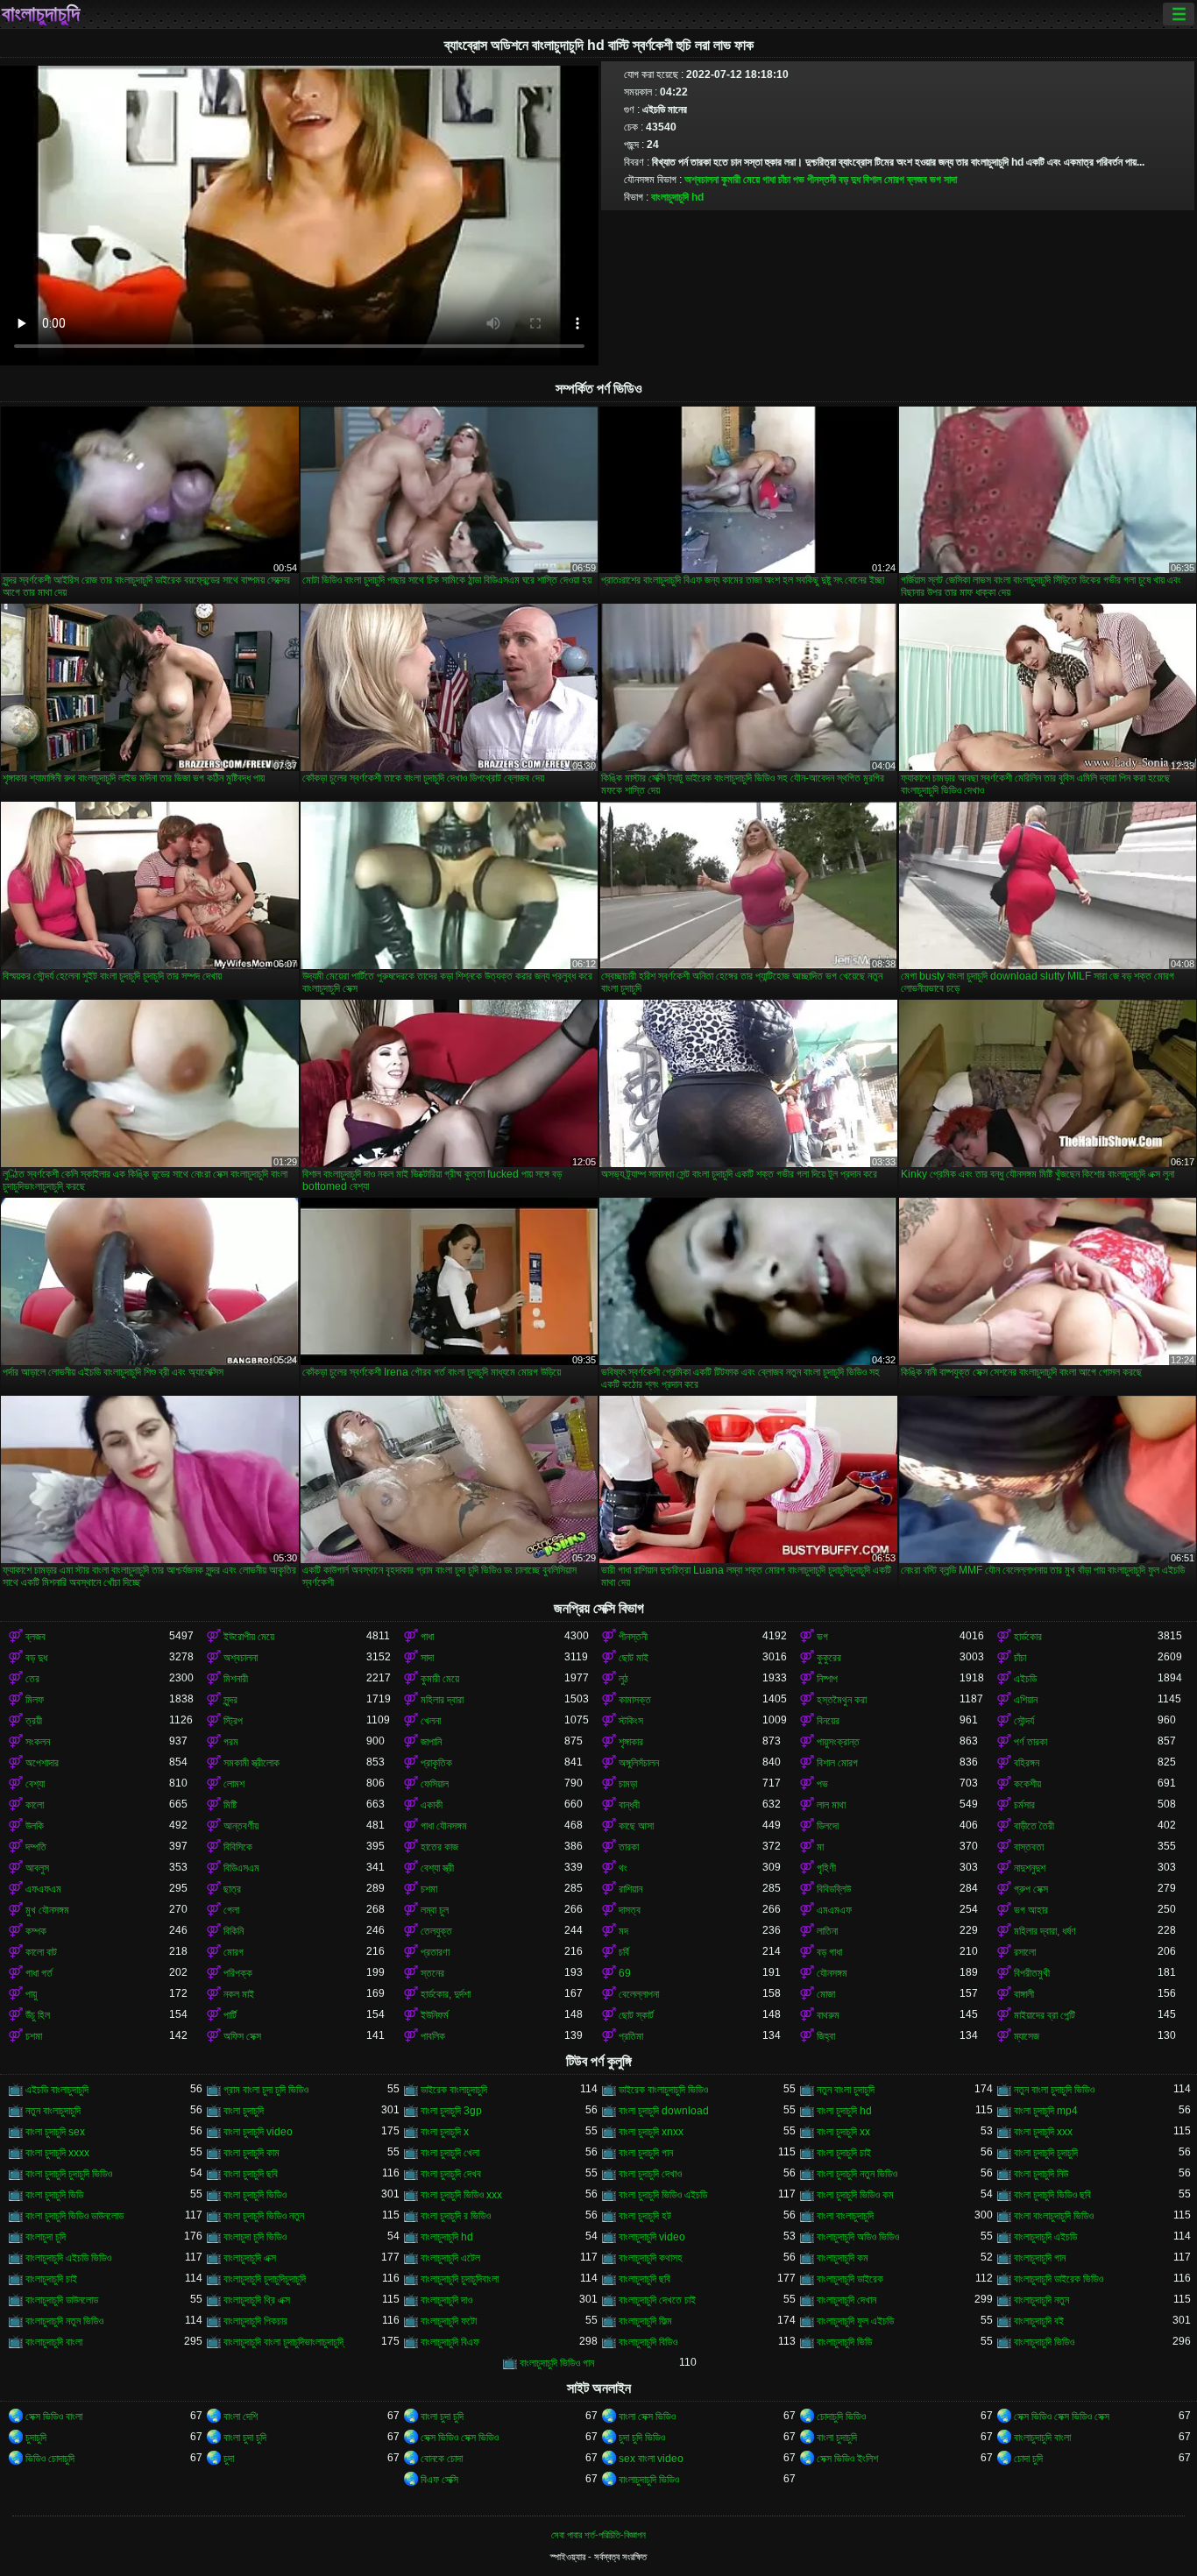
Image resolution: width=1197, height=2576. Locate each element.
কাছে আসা (636, 1826)
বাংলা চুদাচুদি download (664, 2111)
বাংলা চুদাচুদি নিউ (1041, 2174)
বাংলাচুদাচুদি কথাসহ (651, 2258)
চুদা (229, 2459)
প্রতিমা (631, 2036)
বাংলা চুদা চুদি (442, 2417)
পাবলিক (433, 2036)
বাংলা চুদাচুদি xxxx (57, 2153)
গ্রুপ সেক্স (1031, 1889)
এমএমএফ (834, 1910)
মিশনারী (236, 1679)
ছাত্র (232, 1889)
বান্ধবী (629, 1805)
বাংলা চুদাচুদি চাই (844, 2153)
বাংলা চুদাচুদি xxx (1043, 2132)
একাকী (432, 1805)
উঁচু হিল (38, 2015)
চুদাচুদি (36, 2438)
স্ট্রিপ (233, 1721)
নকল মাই (239, 1994)
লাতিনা (827, 1931)
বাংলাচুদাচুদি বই (1039, 2321)
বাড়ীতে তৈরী (1034, 1826)
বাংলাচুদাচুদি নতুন (1041, 2300)
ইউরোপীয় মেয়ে (249, 1637)
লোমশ (234, 1784)
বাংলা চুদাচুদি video (258, 2132)
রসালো (1025, 1952)
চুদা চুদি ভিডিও (642, 2438)
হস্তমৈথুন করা (842, 1700)
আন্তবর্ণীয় (241, 1826)
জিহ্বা (826, 2036)
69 (625, 1973)
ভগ (935, 180)
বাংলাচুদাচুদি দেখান (846, 2300)
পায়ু (31, 1994)
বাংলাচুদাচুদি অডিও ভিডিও (858, 2237)
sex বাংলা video (651, 2459)
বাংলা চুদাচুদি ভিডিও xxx (461, 2195)
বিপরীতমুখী (1032, 1973)
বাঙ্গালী (1024, 1994)
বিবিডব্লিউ (834, 1889)
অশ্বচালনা (701, 180)
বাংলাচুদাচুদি (41, 14)
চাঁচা (784, 180)
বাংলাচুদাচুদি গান (1040, 2258)
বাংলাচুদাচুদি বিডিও (648, 2342)
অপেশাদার (42, 1763)
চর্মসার (1024, 1805)
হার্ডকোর (1028, 1637)
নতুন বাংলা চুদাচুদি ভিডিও (1054, 2090)
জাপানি (431, 1742)
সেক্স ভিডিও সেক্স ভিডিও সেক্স (1062, 2417)
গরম (231, 1742)
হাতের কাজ (439, 1847)
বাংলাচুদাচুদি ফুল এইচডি (855, 2321)
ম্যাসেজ (1027, 2036)
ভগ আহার (1031, 1910)
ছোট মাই (634, 1658)
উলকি (35, 1826)
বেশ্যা (35, 1784)
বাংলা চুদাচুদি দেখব (451, 2174)
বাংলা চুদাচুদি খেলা (450, 2153)
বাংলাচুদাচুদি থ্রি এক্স (257, 2300)
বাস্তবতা (1029, 1847)
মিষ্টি (230, 1805)
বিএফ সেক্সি (439, 2480)
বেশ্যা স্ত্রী (437, 1868)
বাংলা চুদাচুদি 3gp (451, 2111)
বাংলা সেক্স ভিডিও (647, 2417)
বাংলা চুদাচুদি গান (646, 2153)
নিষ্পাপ (827, 1679)
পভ (799, 180)
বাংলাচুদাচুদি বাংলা (54, 2342)
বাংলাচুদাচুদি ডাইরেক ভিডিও (1059, 2279)
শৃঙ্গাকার (631, 1742)
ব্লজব (917, 180)
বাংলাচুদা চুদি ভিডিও (255, 2237)
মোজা (826, 1994)
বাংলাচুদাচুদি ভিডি (844, 2342)
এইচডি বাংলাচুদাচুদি (57, 2090)
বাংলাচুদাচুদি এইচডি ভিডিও (68, 2258)
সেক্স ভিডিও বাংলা (54, 2417)
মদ (623, 1931)
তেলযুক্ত (436, 1931)
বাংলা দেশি (241, 2417)
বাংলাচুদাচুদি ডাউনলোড (62, 2300)
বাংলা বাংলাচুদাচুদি (845, 2216)
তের (32, 1679)
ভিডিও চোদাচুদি (50, 2459)
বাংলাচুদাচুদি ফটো (449, 2321)
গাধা (769, 180)
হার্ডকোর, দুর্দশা (446, 1994)
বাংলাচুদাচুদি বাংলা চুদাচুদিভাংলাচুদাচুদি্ (283, 2342)
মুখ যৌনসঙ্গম (47, 1910)
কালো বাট (41, 1952)
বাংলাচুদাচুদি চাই (51, 2279)
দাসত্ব (630, 1910)
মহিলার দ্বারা (442, 1700)
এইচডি (1025, 1679)
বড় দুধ (850, 180)
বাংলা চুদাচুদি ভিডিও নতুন (264, 2216)
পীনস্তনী (822, 180)
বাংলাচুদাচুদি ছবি (645, 2279)
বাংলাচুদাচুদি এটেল (450, 2258)
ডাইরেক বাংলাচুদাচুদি (454, 2090)
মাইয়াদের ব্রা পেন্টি (1045, 2015)
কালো (35, 1805)
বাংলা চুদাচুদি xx (843, 2132)
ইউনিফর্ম (435, 2015)
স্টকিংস (631, 1721)
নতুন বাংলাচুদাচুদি (53, 2111)
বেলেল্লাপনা (639, 1994)
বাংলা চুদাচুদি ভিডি (54, 2195)
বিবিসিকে (238, 1847)
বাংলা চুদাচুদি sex (55, 2132)
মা (820, 1847)
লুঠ (623, 1679)
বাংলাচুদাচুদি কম (843, 2258)
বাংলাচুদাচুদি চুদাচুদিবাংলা (460, 2279)
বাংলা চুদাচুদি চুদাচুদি (1046, 2153)
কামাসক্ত (635, 1700)
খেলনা (431, 1721)
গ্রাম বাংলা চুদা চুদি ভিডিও (266, 2090)
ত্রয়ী (34, 1721)
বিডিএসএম (241, 1868)
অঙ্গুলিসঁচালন (639, 1763)
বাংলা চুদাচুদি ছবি (251, 2174)
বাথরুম (828, 2015)
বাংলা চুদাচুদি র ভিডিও (456, 2216)
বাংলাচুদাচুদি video (652, 2237)
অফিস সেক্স (242, 2036)
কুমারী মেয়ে (740, 180)
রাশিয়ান (630, 1889)
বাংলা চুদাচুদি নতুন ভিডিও (857, 2174)
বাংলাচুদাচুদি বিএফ (450, 2342)
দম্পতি (36, 1847)
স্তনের (432, 1973)
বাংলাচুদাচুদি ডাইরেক (850, 2279)
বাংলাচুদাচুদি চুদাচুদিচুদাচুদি (265, 2279)
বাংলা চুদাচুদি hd (844, 2111)
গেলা (231, 1910)
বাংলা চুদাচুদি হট (645, 2216)
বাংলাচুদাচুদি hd (677, 197)
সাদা (950, 180)
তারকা (629, 1847)
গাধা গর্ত (39, 1973)
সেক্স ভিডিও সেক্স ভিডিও (460, 2438)
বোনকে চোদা (442, 2459)
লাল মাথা (831, 1805)
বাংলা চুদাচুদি (244, 2111)
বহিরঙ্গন (1027, 1763)
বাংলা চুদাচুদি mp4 (1046, 2111)
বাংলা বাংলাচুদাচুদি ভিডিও (1054, 2216)
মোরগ (234, 1952)
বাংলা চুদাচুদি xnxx (651, 2132)
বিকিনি (234, 1931)
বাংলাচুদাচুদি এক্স (250, 2258)
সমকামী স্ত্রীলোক (251, 1763)
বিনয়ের (828, 1721)
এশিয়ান (1026, 1700)
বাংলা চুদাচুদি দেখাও (650, 2174)
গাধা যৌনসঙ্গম (444, 1826)
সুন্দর (230, 1700)
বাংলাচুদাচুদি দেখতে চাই (657, 2300)
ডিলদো (828, 1826)
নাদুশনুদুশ (1030, 1868)
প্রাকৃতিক (436, 1763)
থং (623, 1868)
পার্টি (230, 2015)
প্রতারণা (435, 1952)
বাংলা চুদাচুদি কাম (251, 2153)
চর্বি (624, 1952)
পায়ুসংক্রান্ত (838, 1742)
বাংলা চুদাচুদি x (445, 2132)
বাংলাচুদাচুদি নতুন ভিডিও (64, 2321)
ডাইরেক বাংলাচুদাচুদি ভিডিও (663, 2090)
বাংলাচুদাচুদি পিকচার (255, 2321)
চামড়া (628, 1784)
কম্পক (36, 1931)
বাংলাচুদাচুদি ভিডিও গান (557, 2363)
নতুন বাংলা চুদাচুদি (846, 2090)
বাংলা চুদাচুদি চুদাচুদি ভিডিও (69, 2174)
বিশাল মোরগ (884, 180)
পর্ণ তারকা (1031, 1742)
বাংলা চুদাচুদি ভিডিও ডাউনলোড (74, 2216)
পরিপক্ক (238, 1973)
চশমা (429, 1889)
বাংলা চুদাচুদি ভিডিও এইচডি (663, 2195)
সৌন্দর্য (1024, 1721)
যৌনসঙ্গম (832, 1973)
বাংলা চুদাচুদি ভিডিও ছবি (1052, 2195)
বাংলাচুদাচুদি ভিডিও (1044, 2342)
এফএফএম (43, 1889)
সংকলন (38, 1742)
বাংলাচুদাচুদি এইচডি (1045, 2237)
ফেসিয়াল (435, 1784)
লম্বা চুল (435, 1910)
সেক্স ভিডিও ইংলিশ (847, 2459)
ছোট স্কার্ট (636, 2015)
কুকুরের (829, 1658)
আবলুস (37, 1868)
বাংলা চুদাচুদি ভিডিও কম (855, 2195)
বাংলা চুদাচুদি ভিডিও (255, 2195)
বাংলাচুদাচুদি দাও (446, 2300)
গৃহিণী (826, 1868)
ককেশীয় (1027, 1784)
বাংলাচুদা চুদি (46, 2237)
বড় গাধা (829, 1952)
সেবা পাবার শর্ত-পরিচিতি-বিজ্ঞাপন (598, 2535)
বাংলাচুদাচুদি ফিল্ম (645, 2321)
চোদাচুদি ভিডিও (841, 2417)
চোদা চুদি (1028, 2459)
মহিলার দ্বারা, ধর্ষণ (1045, 1931)
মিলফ (35, 1700)
